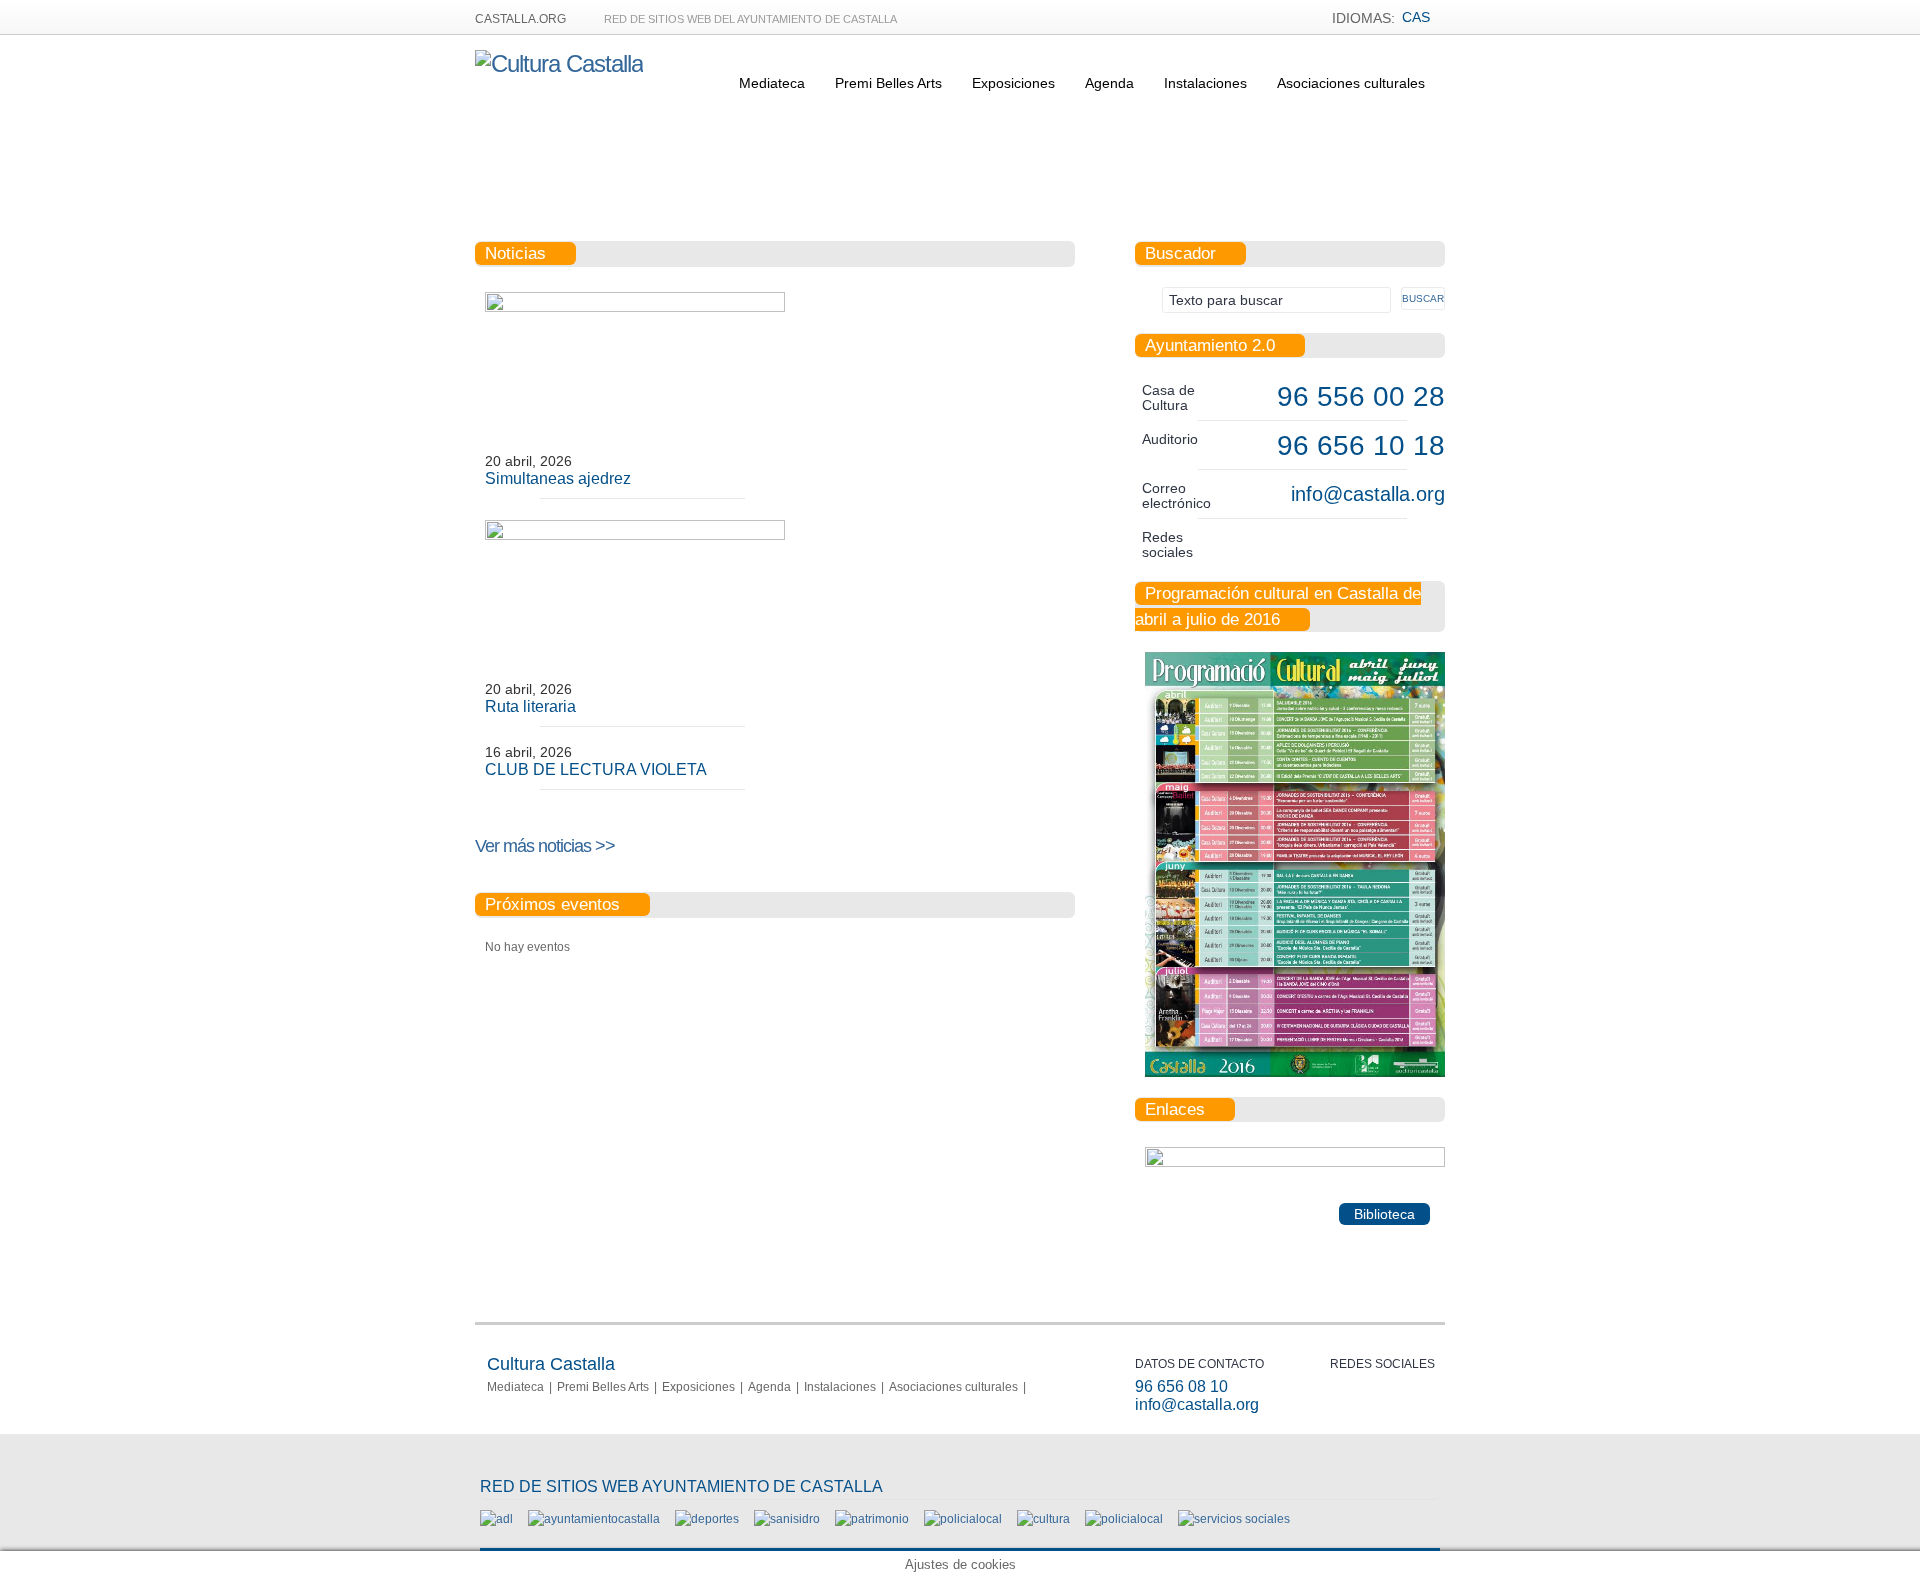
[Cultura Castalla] (559, 63)
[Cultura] (1043, 1519)
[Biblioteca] (1295, 1163)
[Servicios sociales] (1234, 1519)
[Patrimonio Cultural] (872, 1519)
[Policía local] (963, 1519)
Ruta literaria (530, 706)
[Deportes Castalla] (707, 1519)
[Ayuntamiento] (594, 1519)
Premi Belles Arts (888, 83)
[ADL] (496, 1519)
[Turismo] (1124, 1519)
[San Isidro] (787, 1519)
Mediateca (772, 83)
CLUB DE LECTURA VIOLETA (596, 769)
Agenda (1109, 83)
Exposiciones (1013, 83)
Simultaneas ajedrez (558, 478)
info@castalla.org (1368, 494)
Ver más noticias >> (545, 846)
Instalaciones (1205, 83)
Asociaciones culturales (1351, 83)
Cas (1416, 17)
